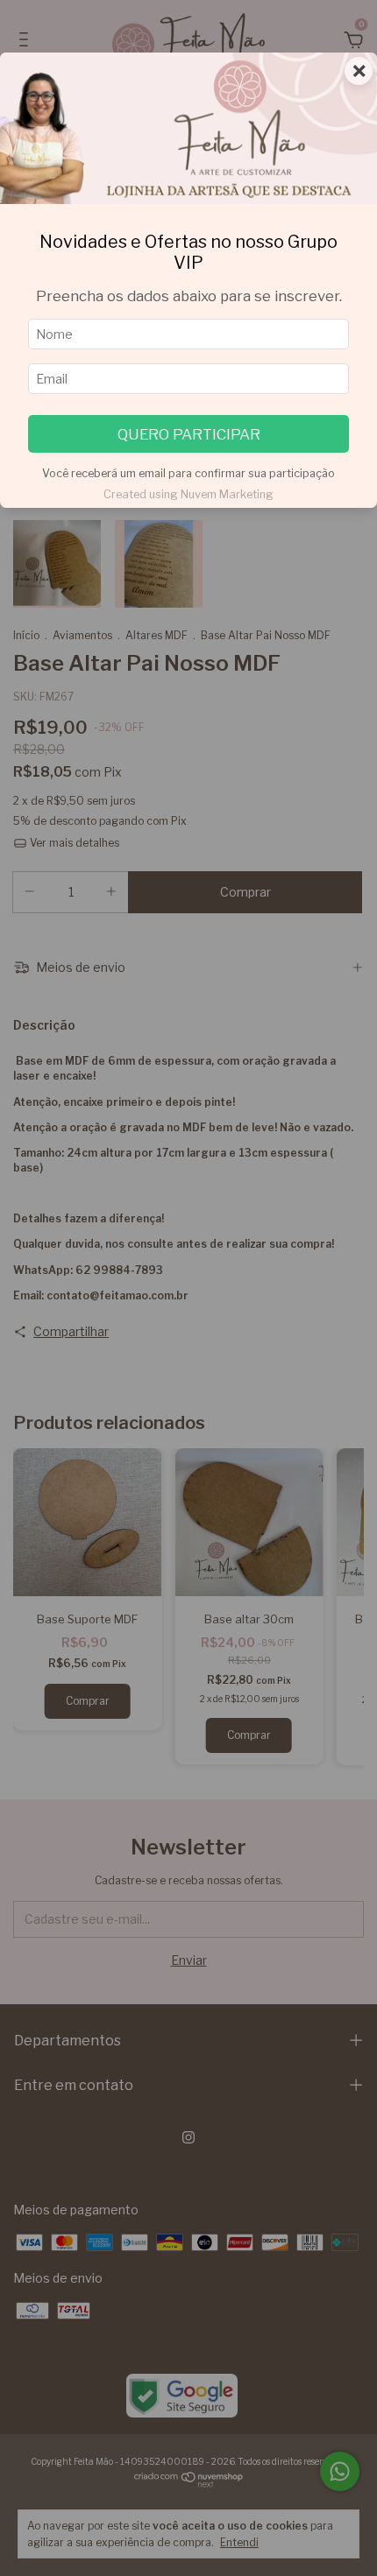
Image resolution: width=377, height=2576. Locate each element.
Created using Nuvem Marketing (188, 494)
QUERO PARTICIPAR (189, 434)
